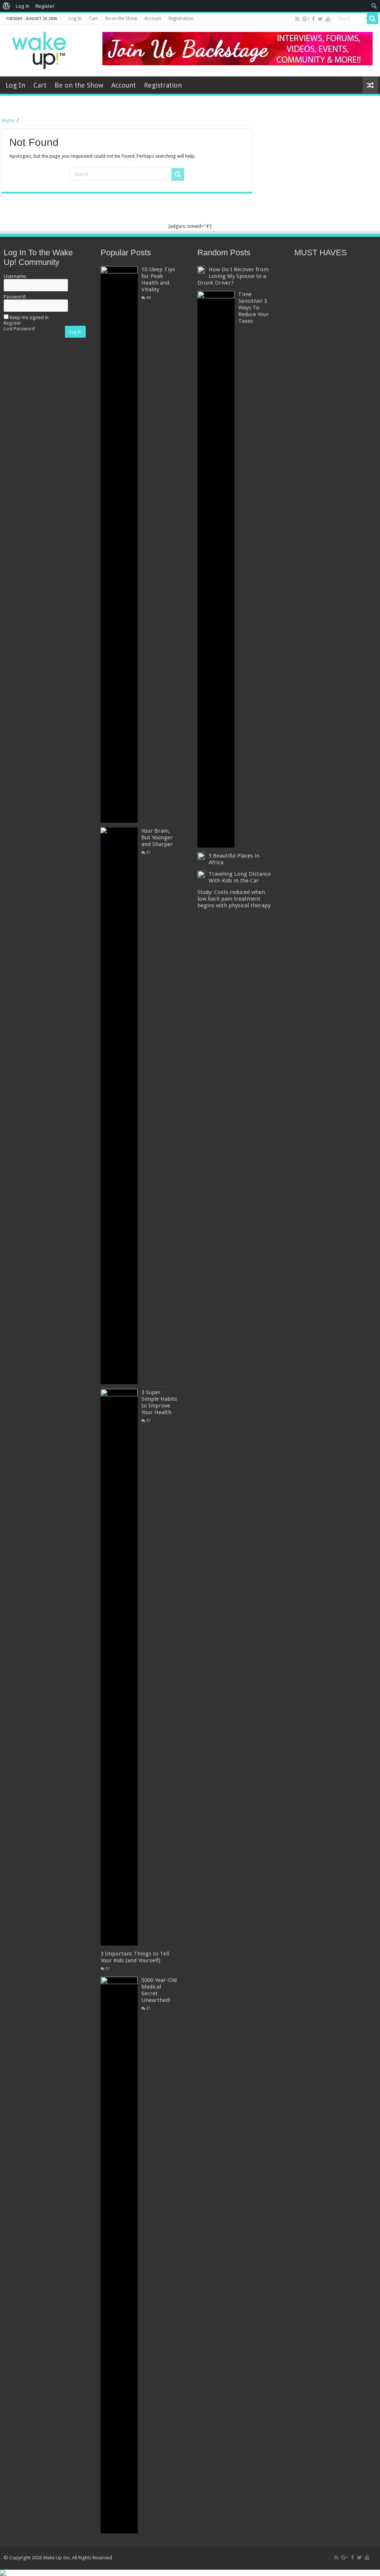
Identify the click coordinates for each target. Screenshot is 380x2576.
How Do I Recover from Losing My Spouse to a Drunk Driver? (233, 276)
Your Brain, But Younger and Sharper (157, 838)
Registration (181, 19)
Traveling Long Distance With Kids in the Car (240, 877)
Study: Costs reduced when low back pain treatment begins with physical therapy (234, 899)
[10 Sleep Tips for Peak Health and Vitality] (119, 544)
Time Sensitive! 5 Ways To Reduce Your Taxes (254, 308)
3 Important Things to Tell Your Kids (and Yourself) (135, 1957)
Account (153, 19)
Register (12, 323)
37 (148, 852)
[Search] (373, 19)
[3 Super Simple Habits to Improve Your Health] (119, 1667)
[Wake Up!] (43, 49)
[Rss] (297, 19)
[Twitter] (320, 19)
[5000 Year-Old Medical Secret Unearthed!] (119, 2255)
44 (148, 298)
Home (8, 120)
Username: (15, 276)
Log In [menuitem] (23, 6)
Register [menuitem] (45, 6)
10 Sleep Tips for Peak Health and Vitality (158, 279)
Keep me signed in (29, 317)
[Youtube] (328, 19)
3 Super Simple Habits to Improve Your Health (159, 1402)
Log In (75, 19)
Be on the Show (121, 19)
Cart (94, 19)
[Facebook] (314, 19)
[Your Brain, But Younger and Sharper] (119, 1106)
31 (108, 1969)
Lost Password (19, 329)
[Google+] (306, 19)
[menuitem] (6, 6)
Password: (15, 297)
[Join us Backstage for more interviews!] (237, 48)
